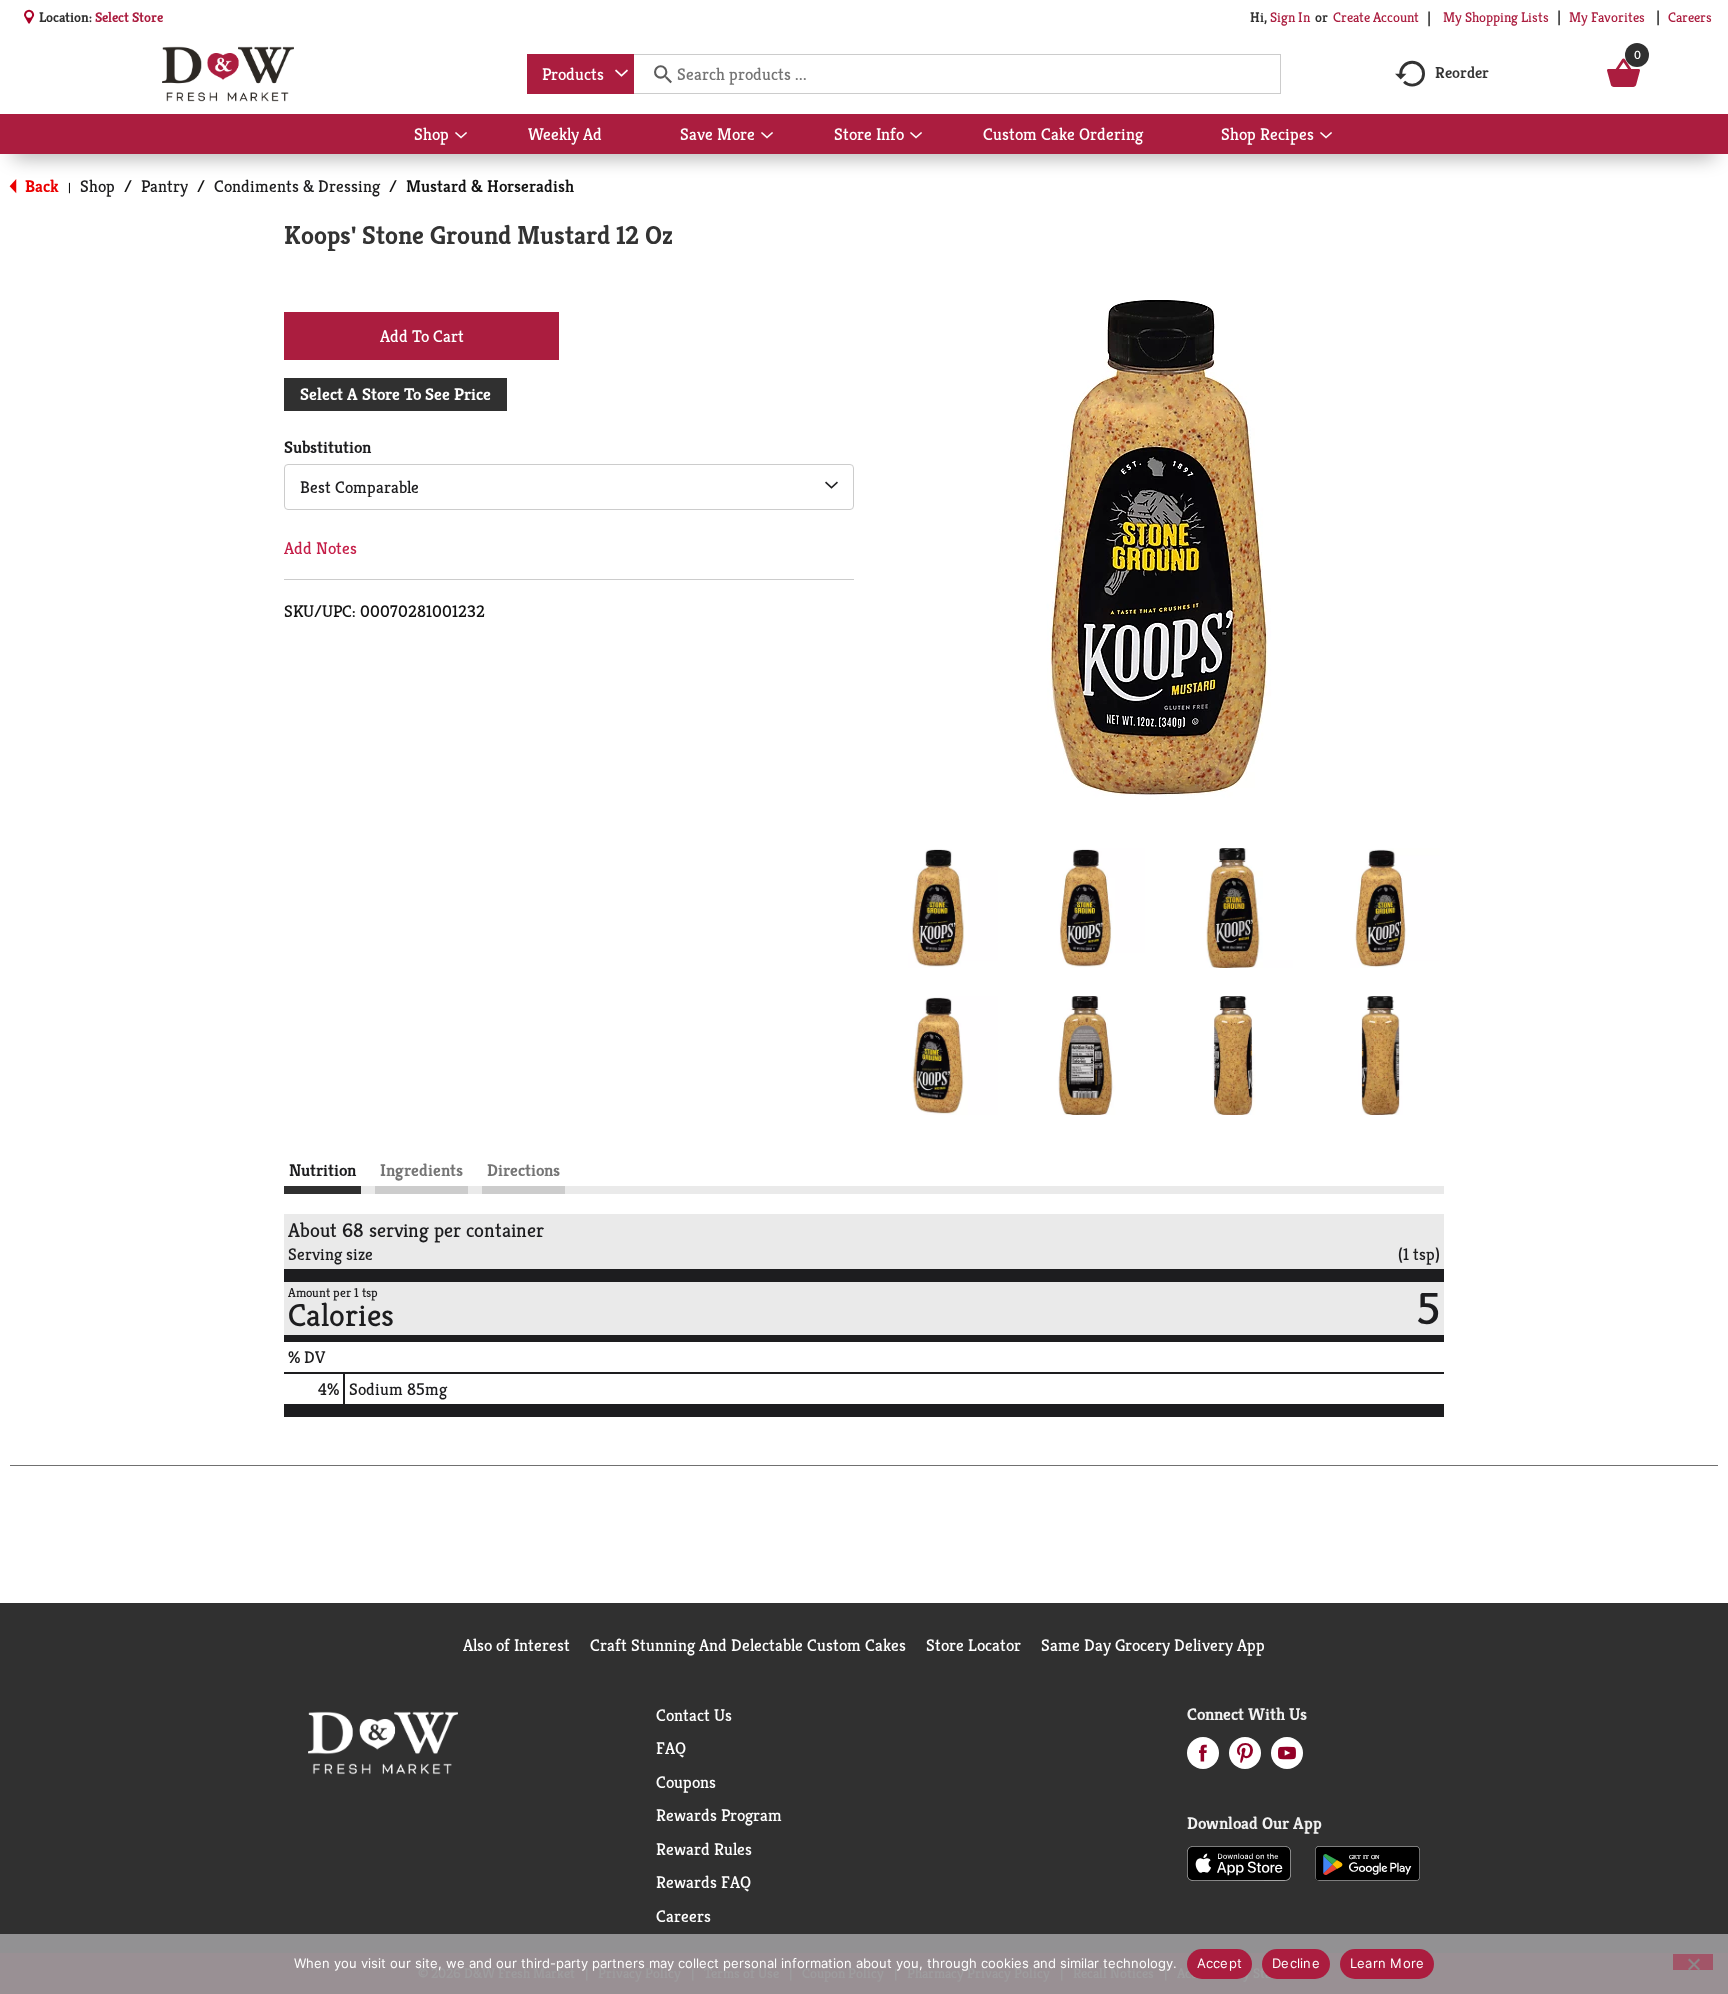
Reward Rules (704, 1849)
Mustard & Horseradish (490, 186)
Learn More (1387, 1963)
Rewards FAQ (703, 1882)
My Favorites (1607, 17)
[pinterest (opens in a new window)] (1245, 1759)
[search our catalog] (656, 74)
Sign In (1290, 17)
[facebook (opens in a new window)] (1203, 1759)
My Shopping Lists (1496, 17)
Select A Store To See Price (395, 394)
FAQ (671, 1748)
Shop (97, 186)
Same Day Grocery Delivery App (1153, 1645)
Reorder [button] (1462, 72)
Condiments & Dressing (297, 186)
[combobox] (580, 74)
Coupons (686, 1782)
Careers (1690, 17)
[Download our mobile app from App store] (1239, 1862)
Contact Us (694, 1715)
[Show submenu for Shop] (461, 136)
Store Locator (973, 1645)
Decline (1296, 1963)
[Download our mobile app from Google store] (1367, 1862)
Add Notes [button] (320, 548)
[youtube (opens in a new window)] (1287, 1759)
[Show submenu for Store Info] (916, 136)
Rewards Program (719, 1815)
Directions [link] (523, 1170)
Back (40, 186)
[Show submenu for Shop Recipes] (1326, 136)
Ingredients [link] (421, 1170)
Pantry (164, 186)
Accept (1220, 1963)
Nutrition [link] (322, 1170)
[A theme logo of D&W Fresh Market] (227, 74)
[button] (938, 908)
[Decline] (1693, 1962)
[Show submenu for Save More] (767, 136)
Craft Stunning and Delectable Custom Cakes (748, 1645)
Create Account (1376, 17)
